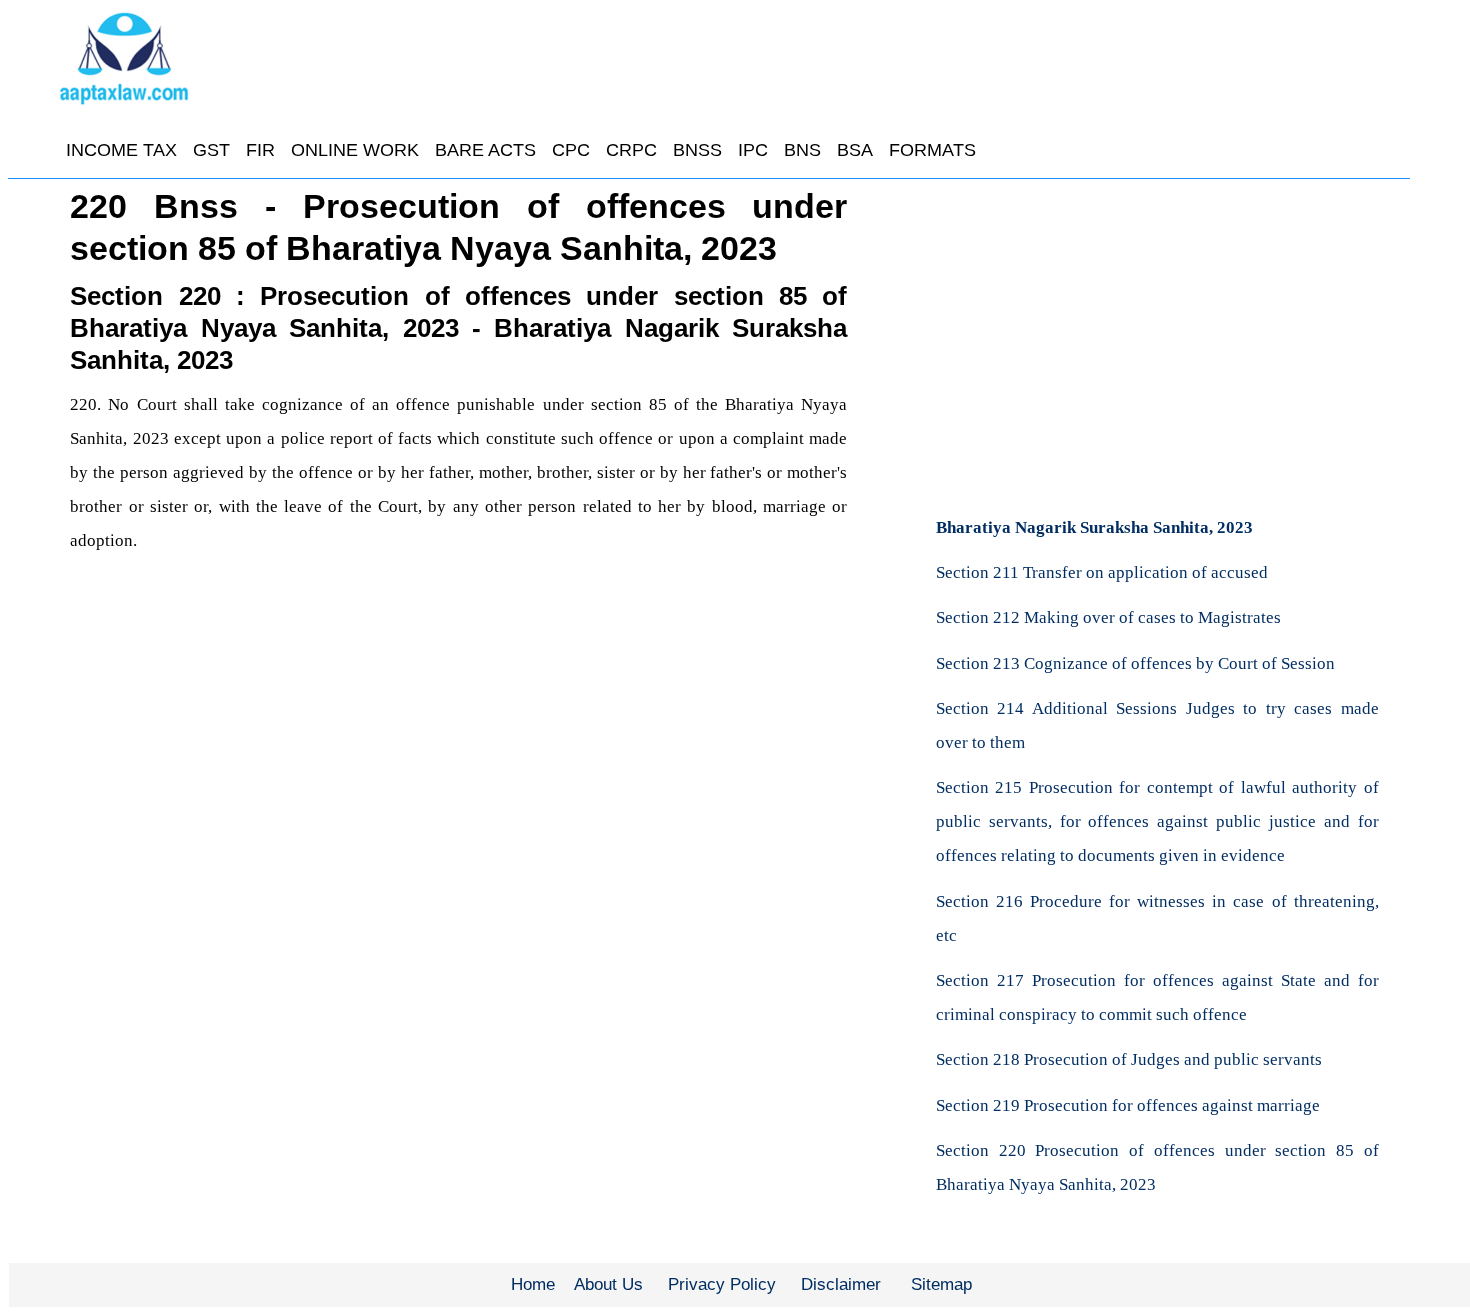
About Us (608, 1284)
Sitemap (941, 1284)
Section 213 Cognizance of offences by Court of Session (1135, 663)
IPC (753, 150)
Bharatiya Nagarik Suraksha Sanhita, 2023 (1094, 527)
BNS (802, 150)
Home (533, 1284)
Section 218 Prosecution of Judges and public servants (1129, 1059)
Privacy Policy (722, 1284)
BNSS (697, 150)
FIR (260, 150)
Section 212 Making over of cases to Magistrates (1108, 617)
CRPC (631, 150)
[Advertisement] (1157, 335)
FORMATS (932, 150)
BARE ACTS (485, 150)
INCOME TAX (121, 150)
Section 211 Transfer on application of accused (1102, 572)
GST (211, 150)
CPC (571, 150)
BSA (855, 150)
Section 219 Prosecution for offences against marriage (1128, 1105)
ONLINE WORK (355, 150)
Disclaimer (841, 1284)
